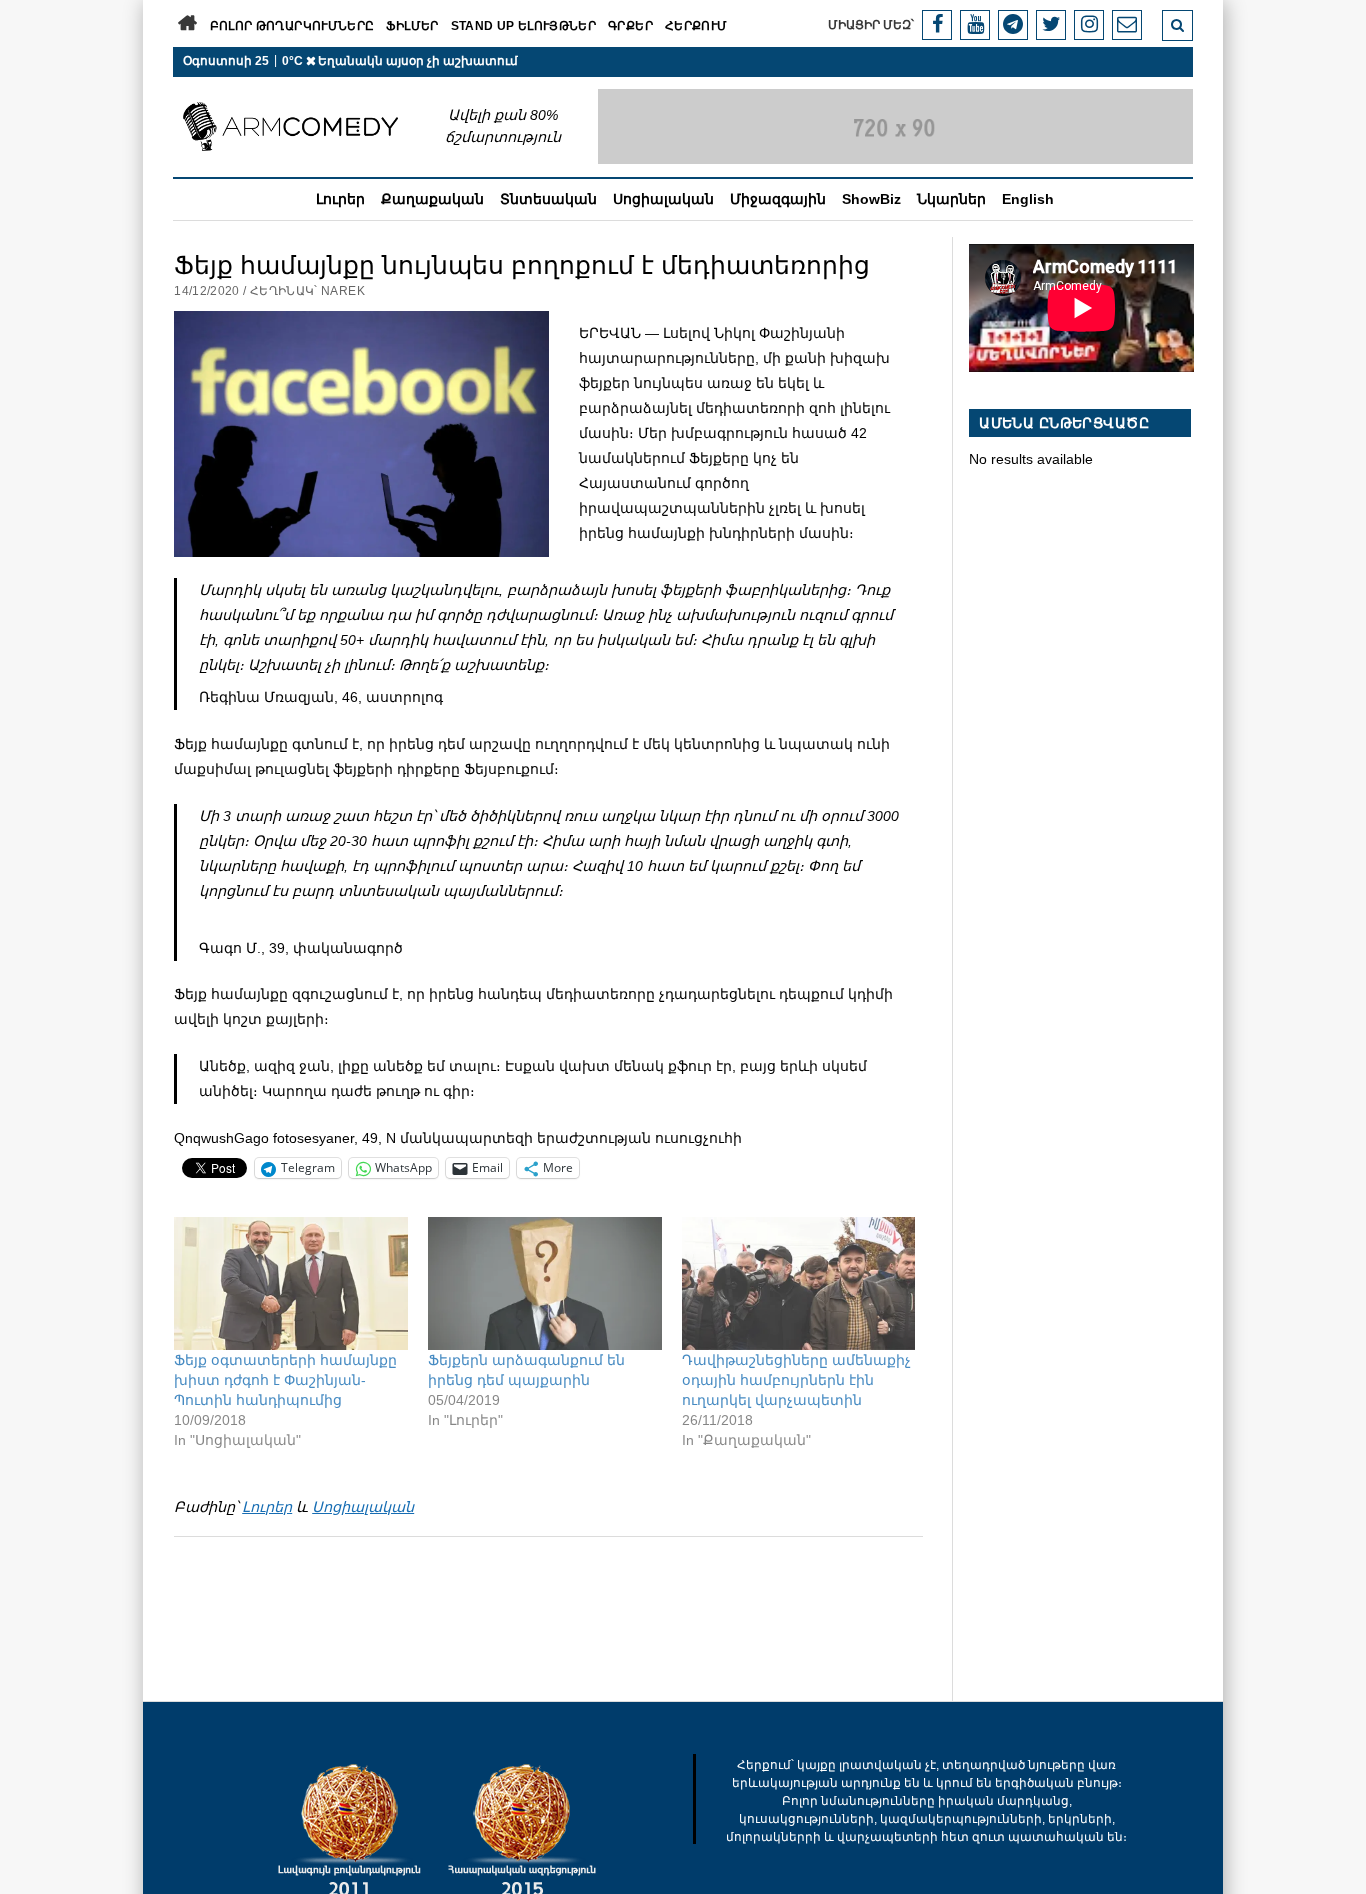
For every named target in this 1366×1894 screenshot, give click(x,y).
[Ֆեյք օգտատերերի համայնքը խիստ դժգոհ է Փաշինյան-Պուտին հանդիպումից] (291, 1284)
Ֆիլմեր (412, 26)
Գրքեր (630, 26)
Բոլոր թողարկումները (292, 26)
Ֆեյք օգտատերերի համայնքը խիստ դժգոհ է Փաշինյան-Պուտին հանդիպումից (285, 1380)
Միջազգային (778, 199)
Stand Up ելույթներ (523, 26)
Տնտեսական (548, 199)
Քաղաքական (432, 199)
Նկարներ (951, 199)
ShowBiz (871, 199)
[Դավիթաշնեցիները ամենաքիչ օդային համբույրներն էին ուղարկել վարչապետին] (799, 1284)
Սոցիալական (663, 199)
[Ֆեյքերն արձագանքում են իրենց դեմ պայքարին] (545, 1284)
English (1028, 199)
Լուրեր (340, 199)
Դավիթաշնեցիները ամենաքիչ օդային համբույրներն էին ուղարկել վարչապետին (796, 1380)
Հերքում (696, 26)
